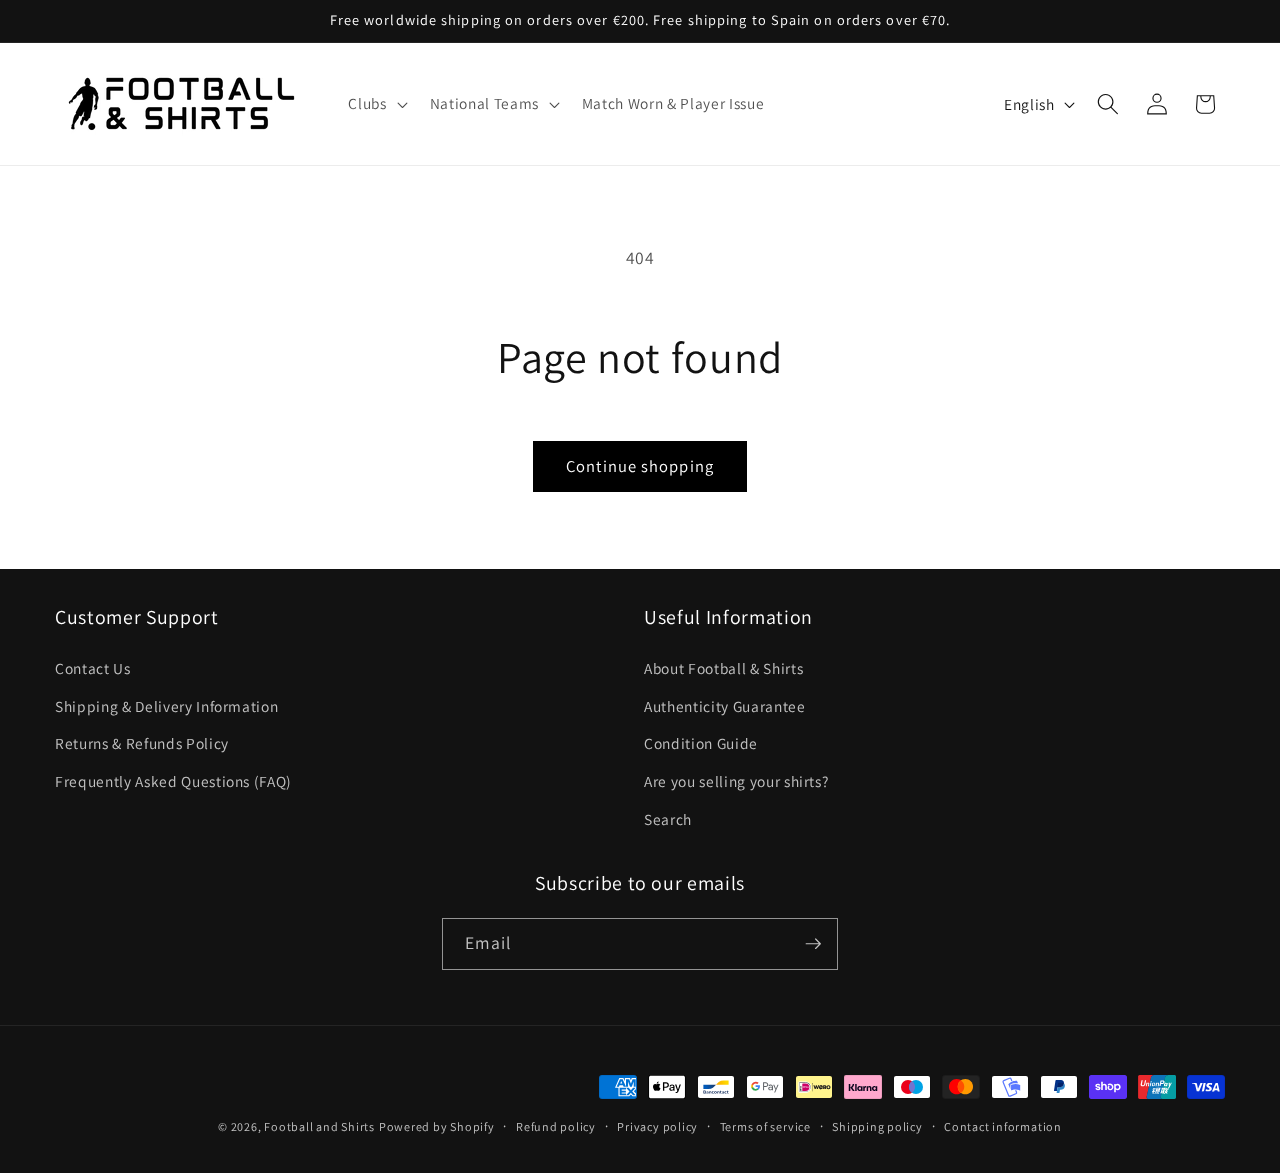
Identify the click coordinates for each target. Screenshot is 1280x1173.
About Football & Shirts (723, 668)
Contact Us (93, 668)
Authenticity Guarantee (725, 706)
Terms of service (765, 1126)
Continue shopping (640, 466)
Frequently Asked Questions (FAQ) (173, 781)
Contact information (1003, 1126)
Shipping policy (877, 1126)
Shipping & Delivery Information (166, 706)
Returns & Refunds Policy (142, 743)
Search (668, 819)
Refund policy (556, 1126)
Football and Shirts (319, 1126)
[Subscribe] (813, 944)
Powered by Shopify (437, 1126)
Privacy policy (657, 1126)
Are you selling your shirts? (736, 781)
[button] (375, 104)
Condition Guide (701, 743)
